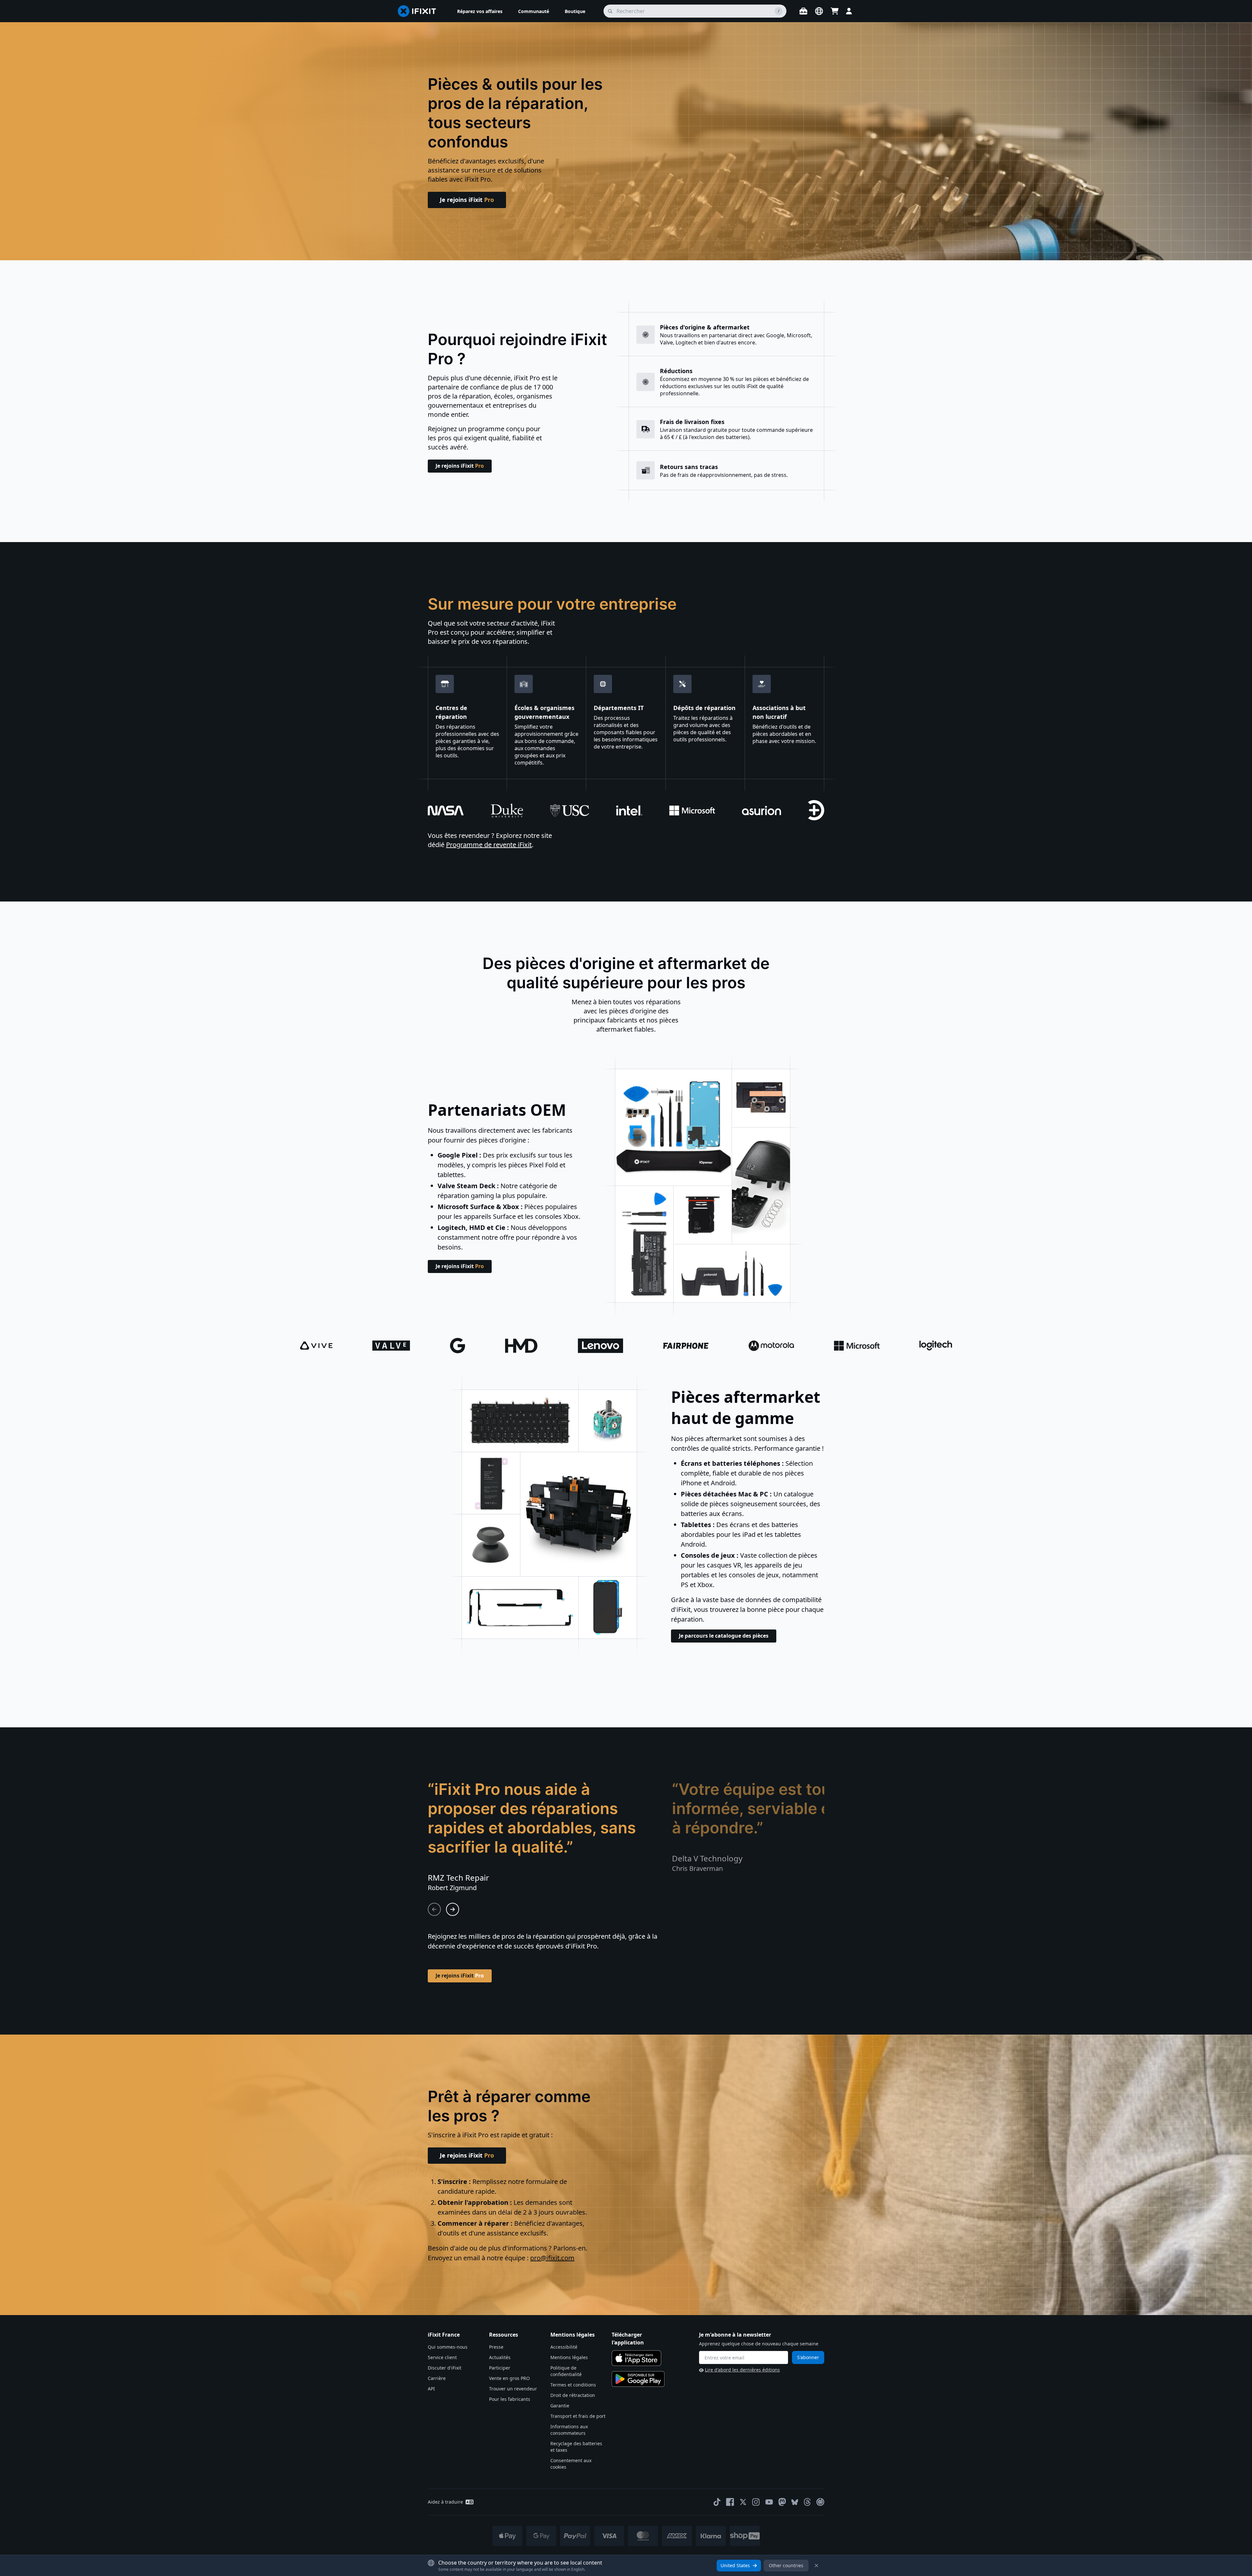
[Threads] (807, 2502)
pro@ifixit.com (552, 2258)
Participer (500, 2368)
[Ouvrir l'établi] (803, 11)
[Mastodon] (782, 2502)
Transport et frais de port (578, 2416)
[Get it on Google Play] (638, 2379)
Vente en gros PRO (509, 2378)
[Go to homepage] (420, 11)
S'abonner (808, 2357)
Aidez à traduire (445, 2502)
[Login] (849, 11)
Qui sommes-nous (448, 2347)
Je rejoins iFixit (467, 200)
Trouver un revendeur (513, 2389)
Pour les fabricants (510, 2399)
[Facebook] (730, 2502)
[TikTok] (717, 2502)
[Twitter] (743, 2502)
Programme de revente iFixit (489, 845)
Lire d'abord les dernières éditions (742, 2370)
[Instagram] (756, 2502)
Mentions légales (569, 2357)
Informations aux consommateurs (569, 2430)
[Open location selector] (819, 11)
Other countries (786, 2565)
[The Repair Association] (820, 2502)
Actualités (500, 2357)
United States (735, 2565)
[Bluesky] (795, 2502)
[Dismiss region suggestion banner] (816, 2566)
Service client (442, 2357)
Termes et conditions (573, 2385)
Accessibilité (564, 2347)
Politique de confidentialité (566, 2371)
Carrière (437, 2378)
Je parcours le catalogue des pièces (724, 1636)
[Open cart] (835, 11)
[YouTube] (769, 2502)
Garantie (560, 2406)
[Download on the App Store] (636, 2358)
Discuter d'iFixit (445, 2368)
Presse (496, 2347)
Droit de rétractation (573, 2395)
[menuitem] (480, 11)
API (431, 2389)
